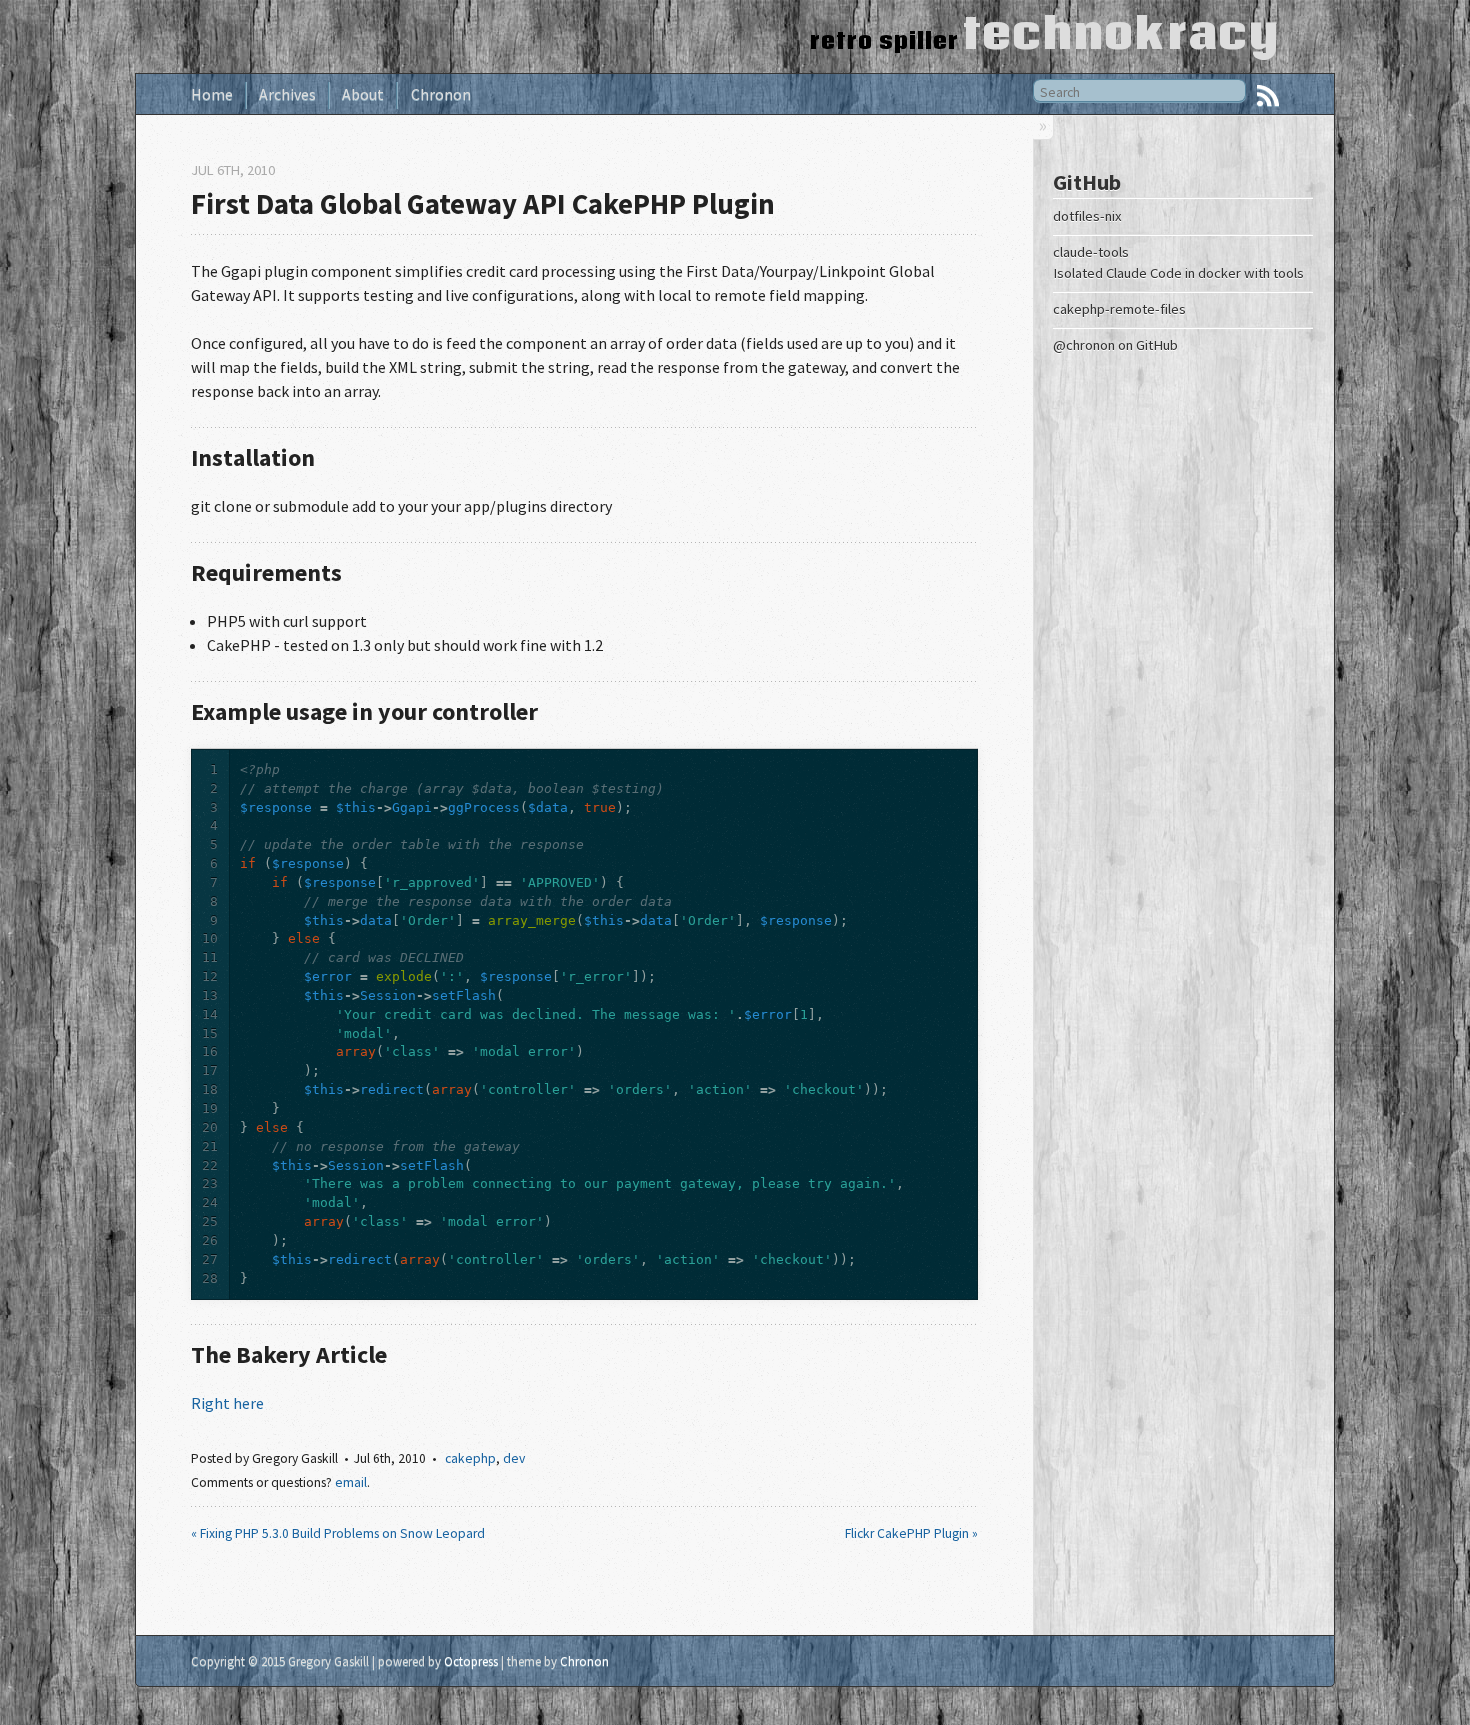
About (363, 94)
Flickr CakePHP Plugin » (911, 1533)
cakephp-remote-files (1119, 309)
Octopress (471, 1661)
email (351, 1482)
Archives (287, 94)
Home (212, 94)
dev (514, 1458)
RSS (1268, 96)
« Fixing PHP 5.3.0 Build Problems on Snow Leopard (338, 1533)
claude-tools (1091, 252)
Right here (227, 1403)
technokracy (1121, 32)
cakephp (470, 1458)
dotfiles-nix (1087, 216)
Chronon (441, 94)
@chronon (1084, 345)
